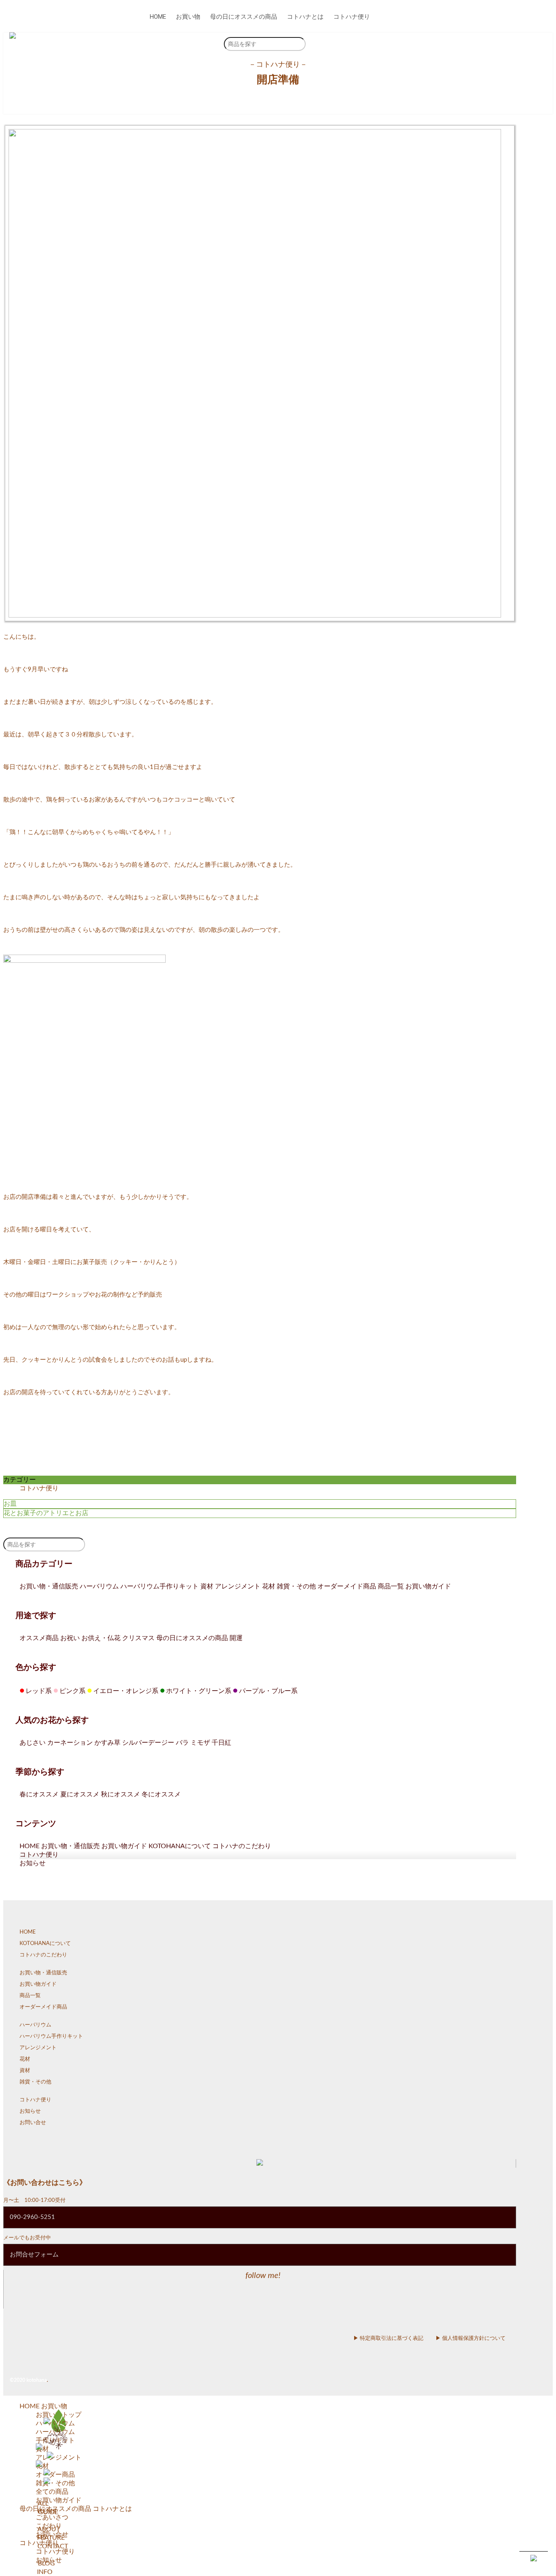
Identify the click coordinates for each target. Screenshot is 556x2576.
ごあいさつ (52, 2517)
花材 (269, 1586)
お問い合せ (33, 2123)
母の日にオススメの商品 (244, 17)
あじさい (33, 1743)
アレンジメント (238, 1586)
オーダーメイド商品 (347, 1586)
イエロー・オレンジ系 (123, 1691)
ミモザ (200, 1743)
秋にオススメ (120, 1794)
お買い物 (188, 17)
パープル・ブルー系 (265, 1691)
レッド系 (36, 1691)
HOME (158, 17)
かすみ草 (107, 1743)
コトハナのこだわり (242, 1846)
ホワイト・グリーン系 (196, 1691)
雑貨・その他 (296, 1586)
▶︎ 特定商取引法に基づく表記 (388, 2338)
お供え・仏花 (101, 1638)
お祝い (70, 1638)
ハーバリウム (99, 1586)
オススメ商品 (39, 1638)
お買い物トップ (59, 2415)
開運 (236, 1638)
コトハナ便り (352, 17)
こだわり (49, 2526)
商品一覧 (391, 1586)
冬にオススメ (161, 1794)
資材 (207, 1586)
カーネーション (70, 1743)
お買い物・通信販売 (49, 1586)
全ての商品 (52, 2492)
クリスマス (138, 1638)
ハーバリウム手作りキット (160, 1586)
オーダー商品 (55, 2475)
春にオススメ (39, 1794)
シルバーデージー (148, 1743)
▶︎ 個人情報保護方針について (471, 2338)
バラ (182, 1743)
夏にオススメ (80, 1794)
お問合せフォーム (34, 2255)
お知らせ (33, 1863)
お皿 (10, 1504)
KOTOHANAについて (180, 1846)
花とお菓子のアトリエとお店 (46, 1513)
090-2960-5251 (32, 2217)
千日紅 (221, 1743)
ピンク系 (69, 1691)
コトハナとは (305, 17)
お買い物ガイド (428, 1586)
